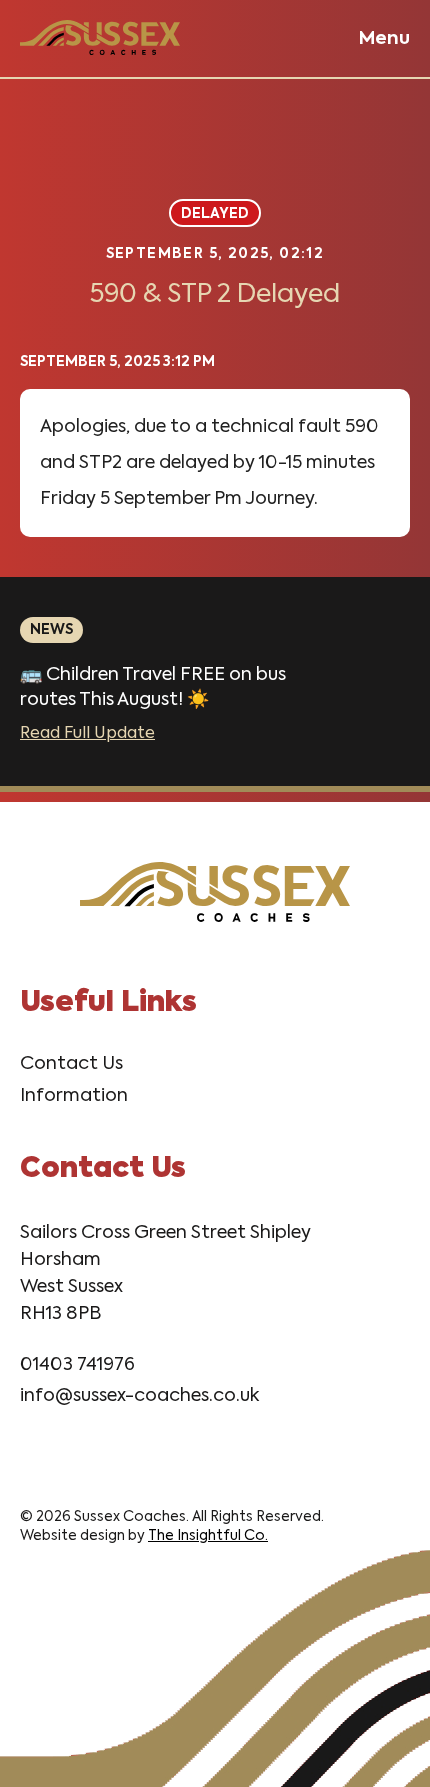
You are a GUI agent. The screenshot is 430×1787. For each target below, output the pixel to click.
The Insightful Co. (208, 1536)
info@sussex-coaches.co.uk (139, 1396)
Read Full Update (87, 734)
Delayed (215, 214)
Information (74, 1096)
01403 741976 (77, 1365)
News (51, 630)
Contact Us (71, 1064)
